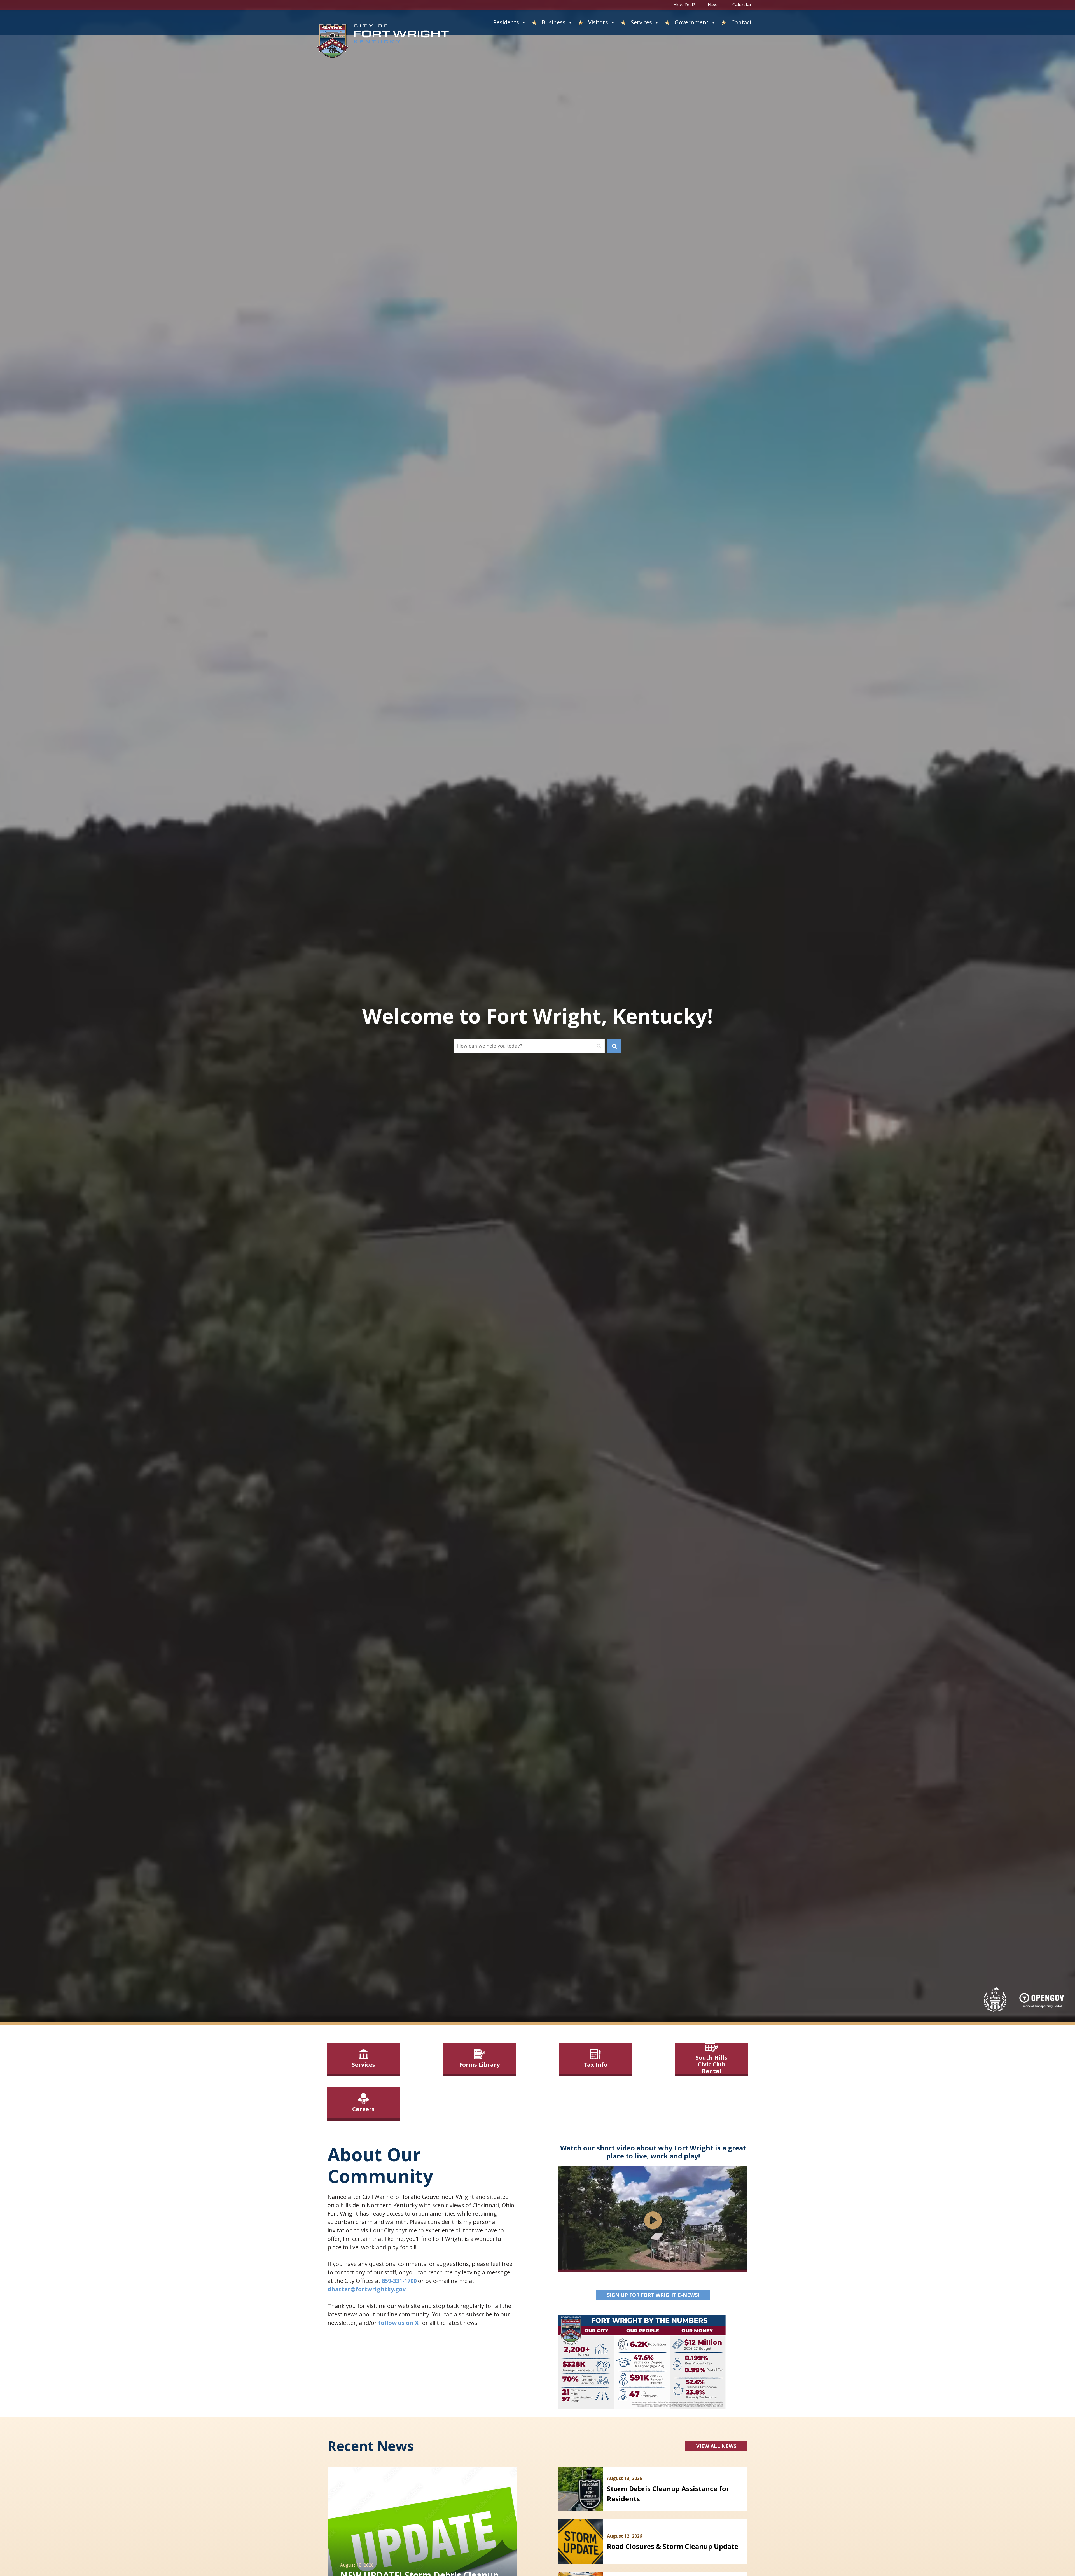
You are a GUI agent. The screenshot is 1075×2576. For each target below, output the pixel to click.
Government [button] (692, 22)
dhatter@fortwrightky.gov (367, 2289)
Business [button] (554, 22)
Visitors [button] (598, 22)
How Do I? (684, 5)
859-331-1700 (399, 2281)
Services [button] (641, 22)
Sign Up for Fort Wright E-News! (659, 2295)
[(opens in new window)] (1042, 2000)
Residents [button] (506, 22)
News (714, 5)
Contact (741, 22)
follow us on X (398, 2323)
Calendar (742, 5)
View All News (716, 2446)
